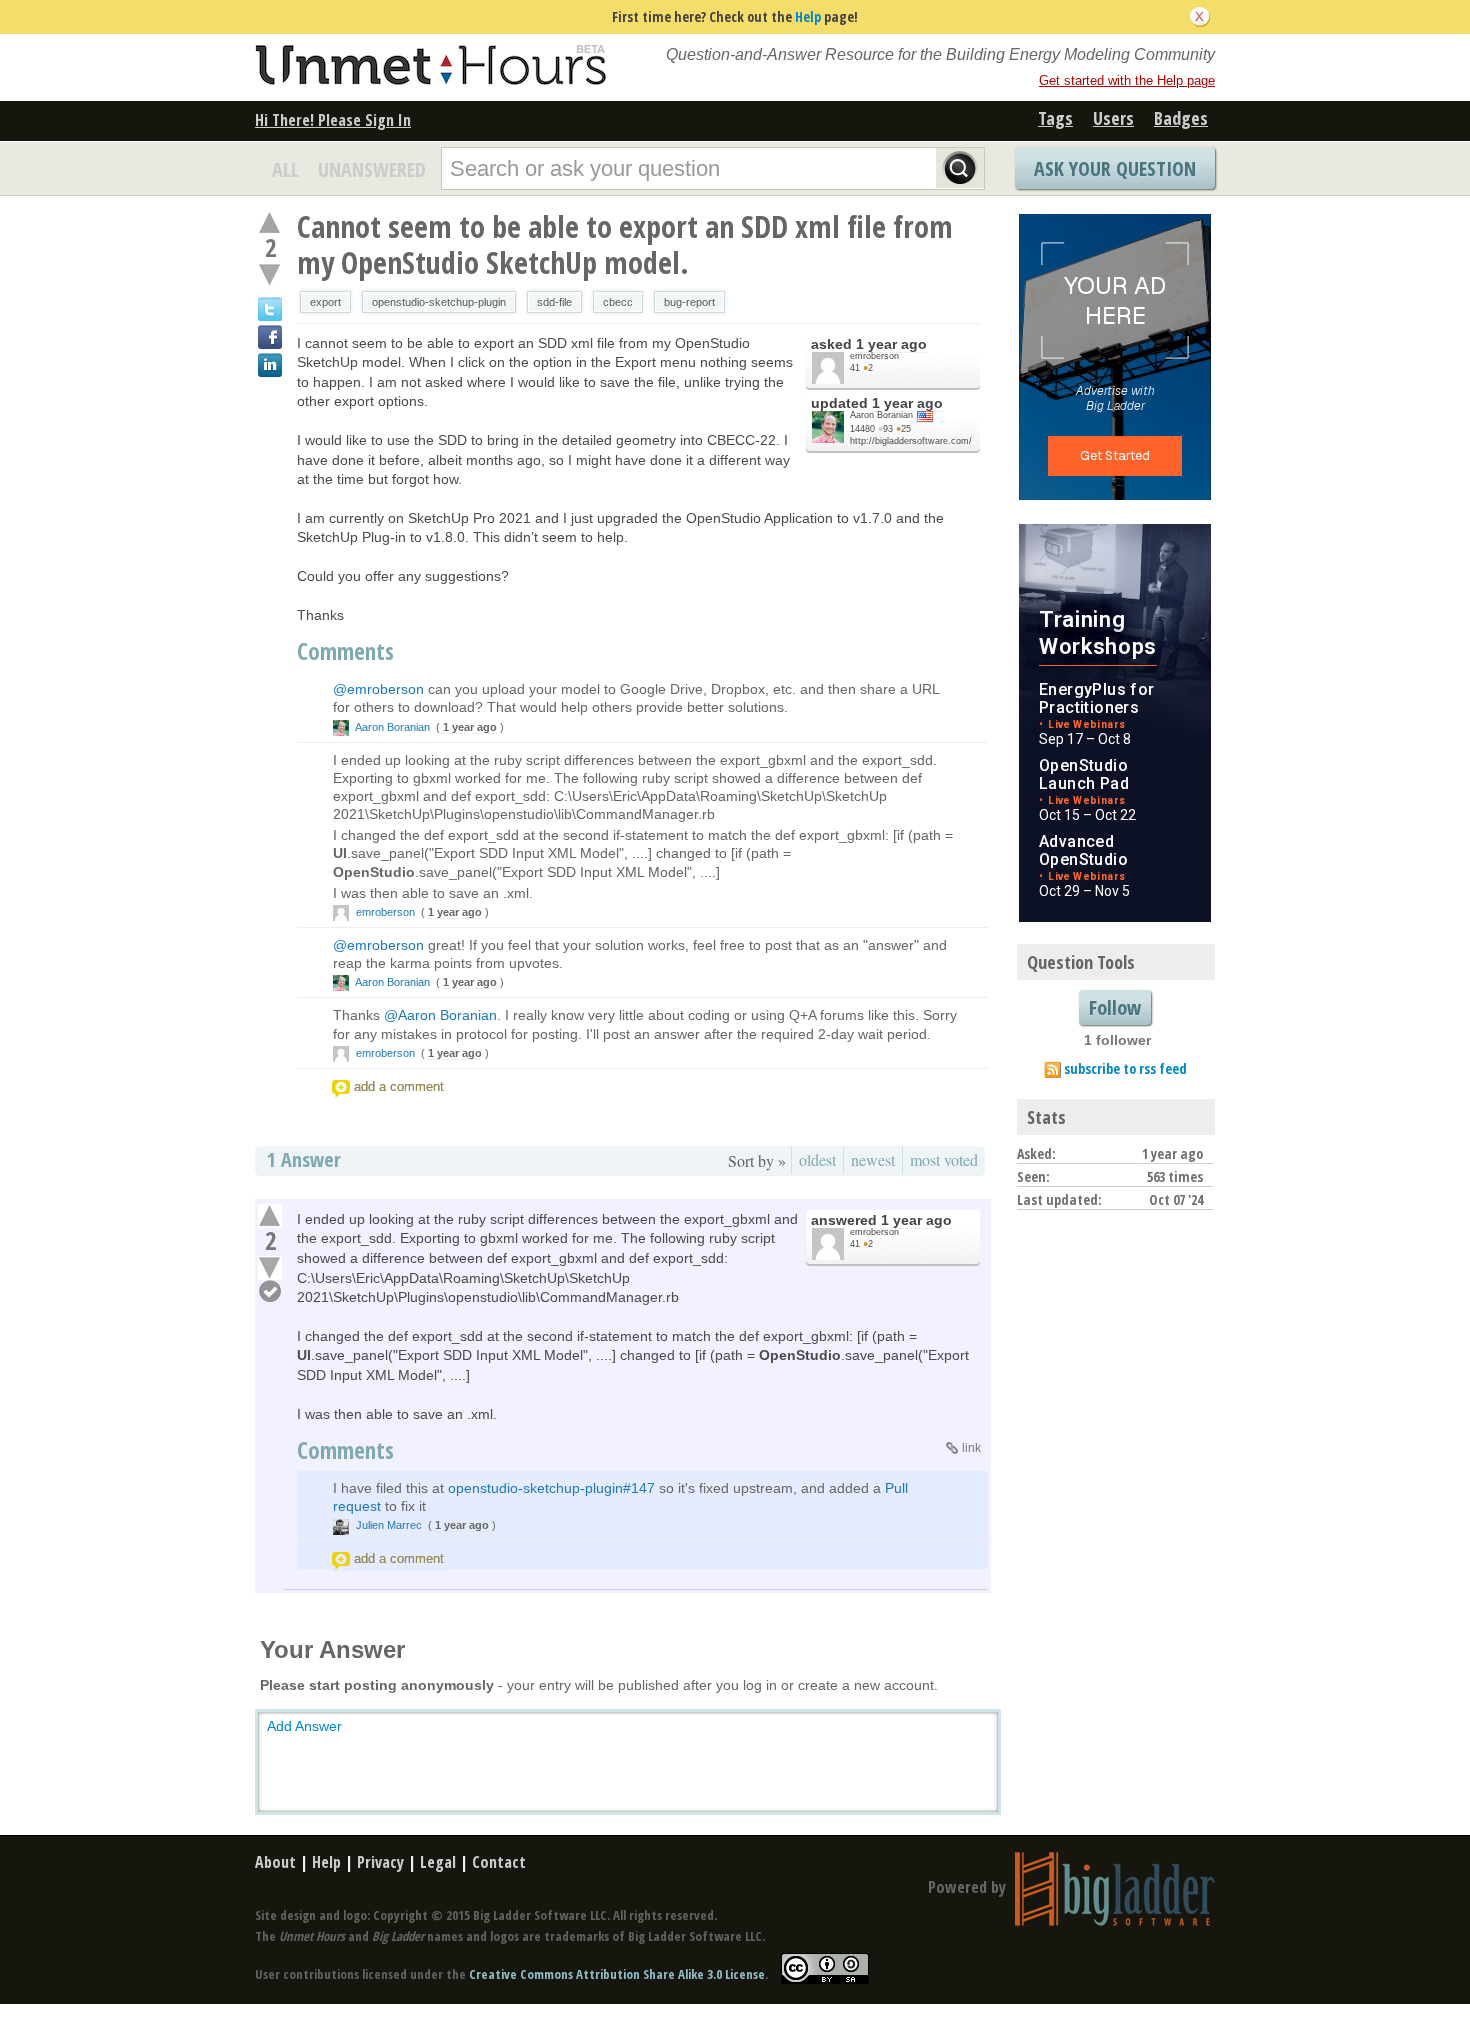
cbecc (618, 302)
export (325, 302)
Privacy (380, 1862)
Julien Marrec (389, 1525)
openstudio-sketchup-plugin (439, 302)
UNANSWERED (372, 169)
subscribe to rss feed (1125, 1068)
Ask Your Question (1115, 168)
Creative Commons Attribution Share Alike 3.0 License (617, 1975)
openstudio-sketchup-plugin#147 (551, 1488)
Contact (499, 1862)
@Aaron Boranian (440, 1015)
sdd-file (554, 302)
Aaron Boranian (881, 415)
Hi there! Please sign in (333, 120)
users (1113, 118)
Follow (1115, 1007)
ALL (285, 169)
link (971, 1448)
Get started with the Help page (1127, 80)
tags (1055, 118)
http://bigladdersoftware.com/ (911, 441)
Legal (438, 1862)
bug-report (689, 302)
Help (808, 16)
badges (1181, 118)
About (275, 1862)
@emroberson (378, 689)
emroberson (874, 356)
